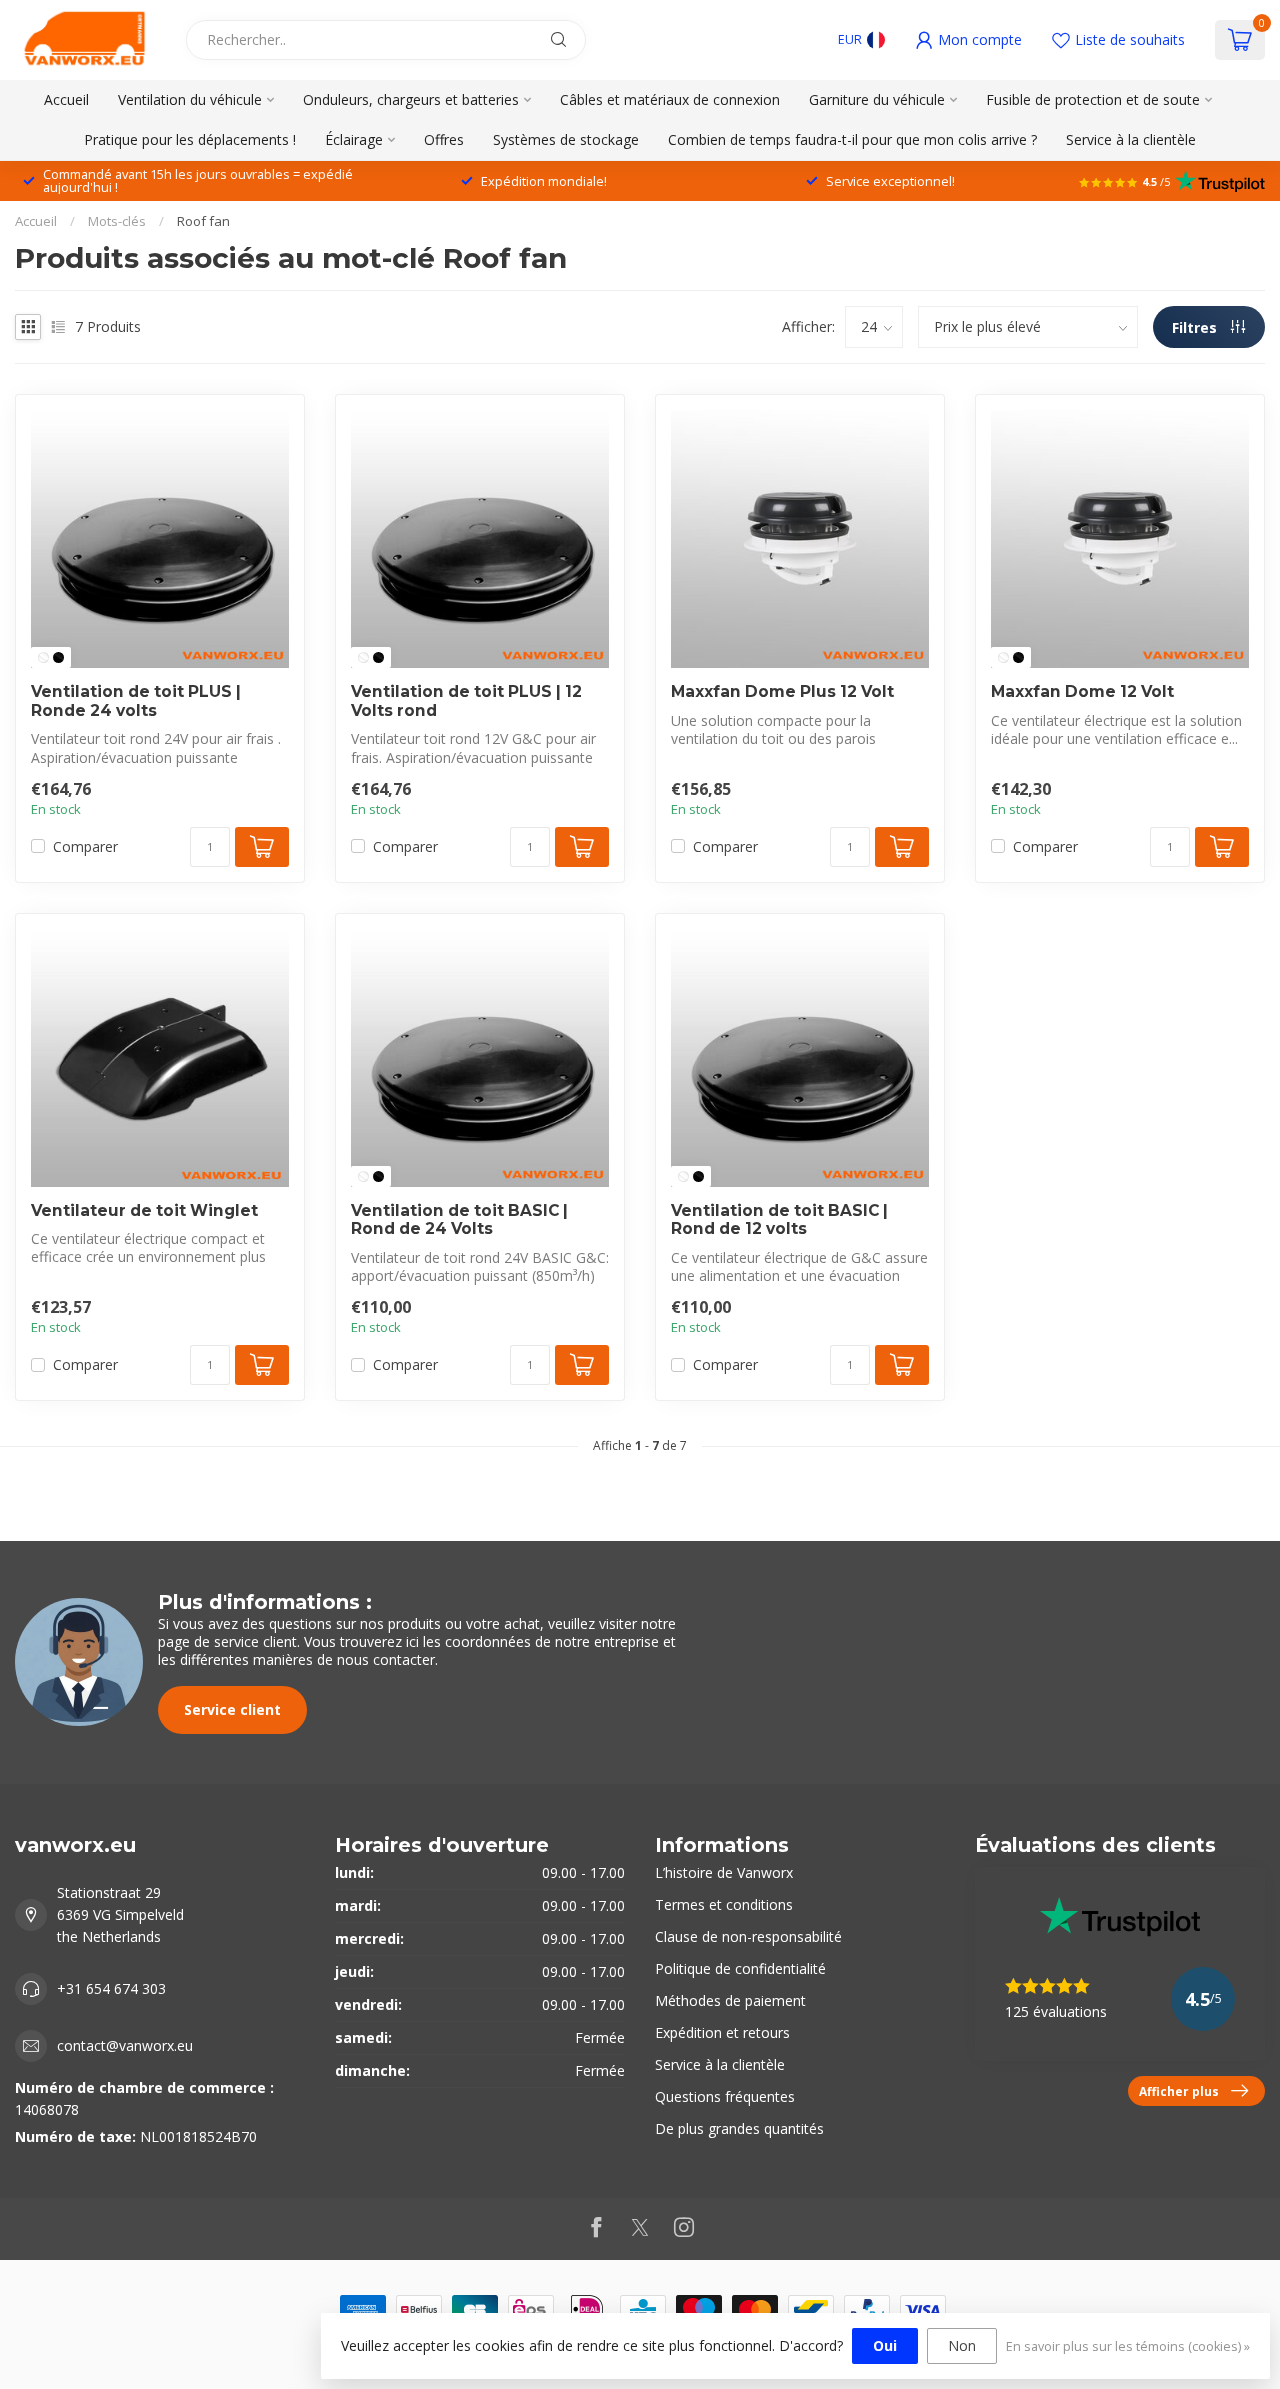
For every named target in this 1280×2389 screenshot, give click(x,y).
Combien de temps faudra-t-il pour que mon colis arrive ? (852, 139)
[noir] (58, 657)
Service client (232, 1709)
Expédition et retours (722, 2032)
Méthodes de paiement (730, 2000)
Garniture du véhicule (877, 99)
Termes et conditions (724, 1904)
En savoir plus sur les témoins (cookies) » (1128, 2346)
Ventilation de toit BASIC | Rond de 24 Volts (459, 1220)
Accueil (66, 99)
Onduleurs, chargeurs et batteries (411, 99)
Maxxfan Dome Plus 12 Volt (782, 692)
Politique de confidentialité (740, 1968)
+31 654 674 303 (111, 1988)
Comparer (85, 846)
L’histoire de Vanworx (724, 1872)
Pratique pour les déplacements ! (190, 139)
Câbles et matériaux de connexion (670, 99)
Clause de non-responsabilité (748, 1936)
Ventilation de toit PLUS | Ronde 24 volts (136, 701)
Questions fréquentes (725, 2096)
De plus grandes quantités (739, 2128)
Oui (885, 2345)
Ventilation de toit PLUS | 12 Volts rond (466, 701)
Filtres (1196, 327)
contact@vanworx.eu (125, 2045)
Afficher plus (1179, 2091)
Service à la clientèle (1131, 139)
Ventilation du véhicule (190, 99)
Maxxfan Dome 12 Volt (1082, 692)
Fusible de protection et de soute (1093, 99)
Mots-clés (117, 221)
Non (962, 2345)
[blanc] (43, 657)
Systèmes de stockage (566, 139)
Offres (444, 139)
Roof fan (203, 221)
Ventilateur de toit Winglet (144, 1211)
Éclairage (354, 139)
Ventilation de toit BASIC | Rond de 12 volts (779, 1220)
